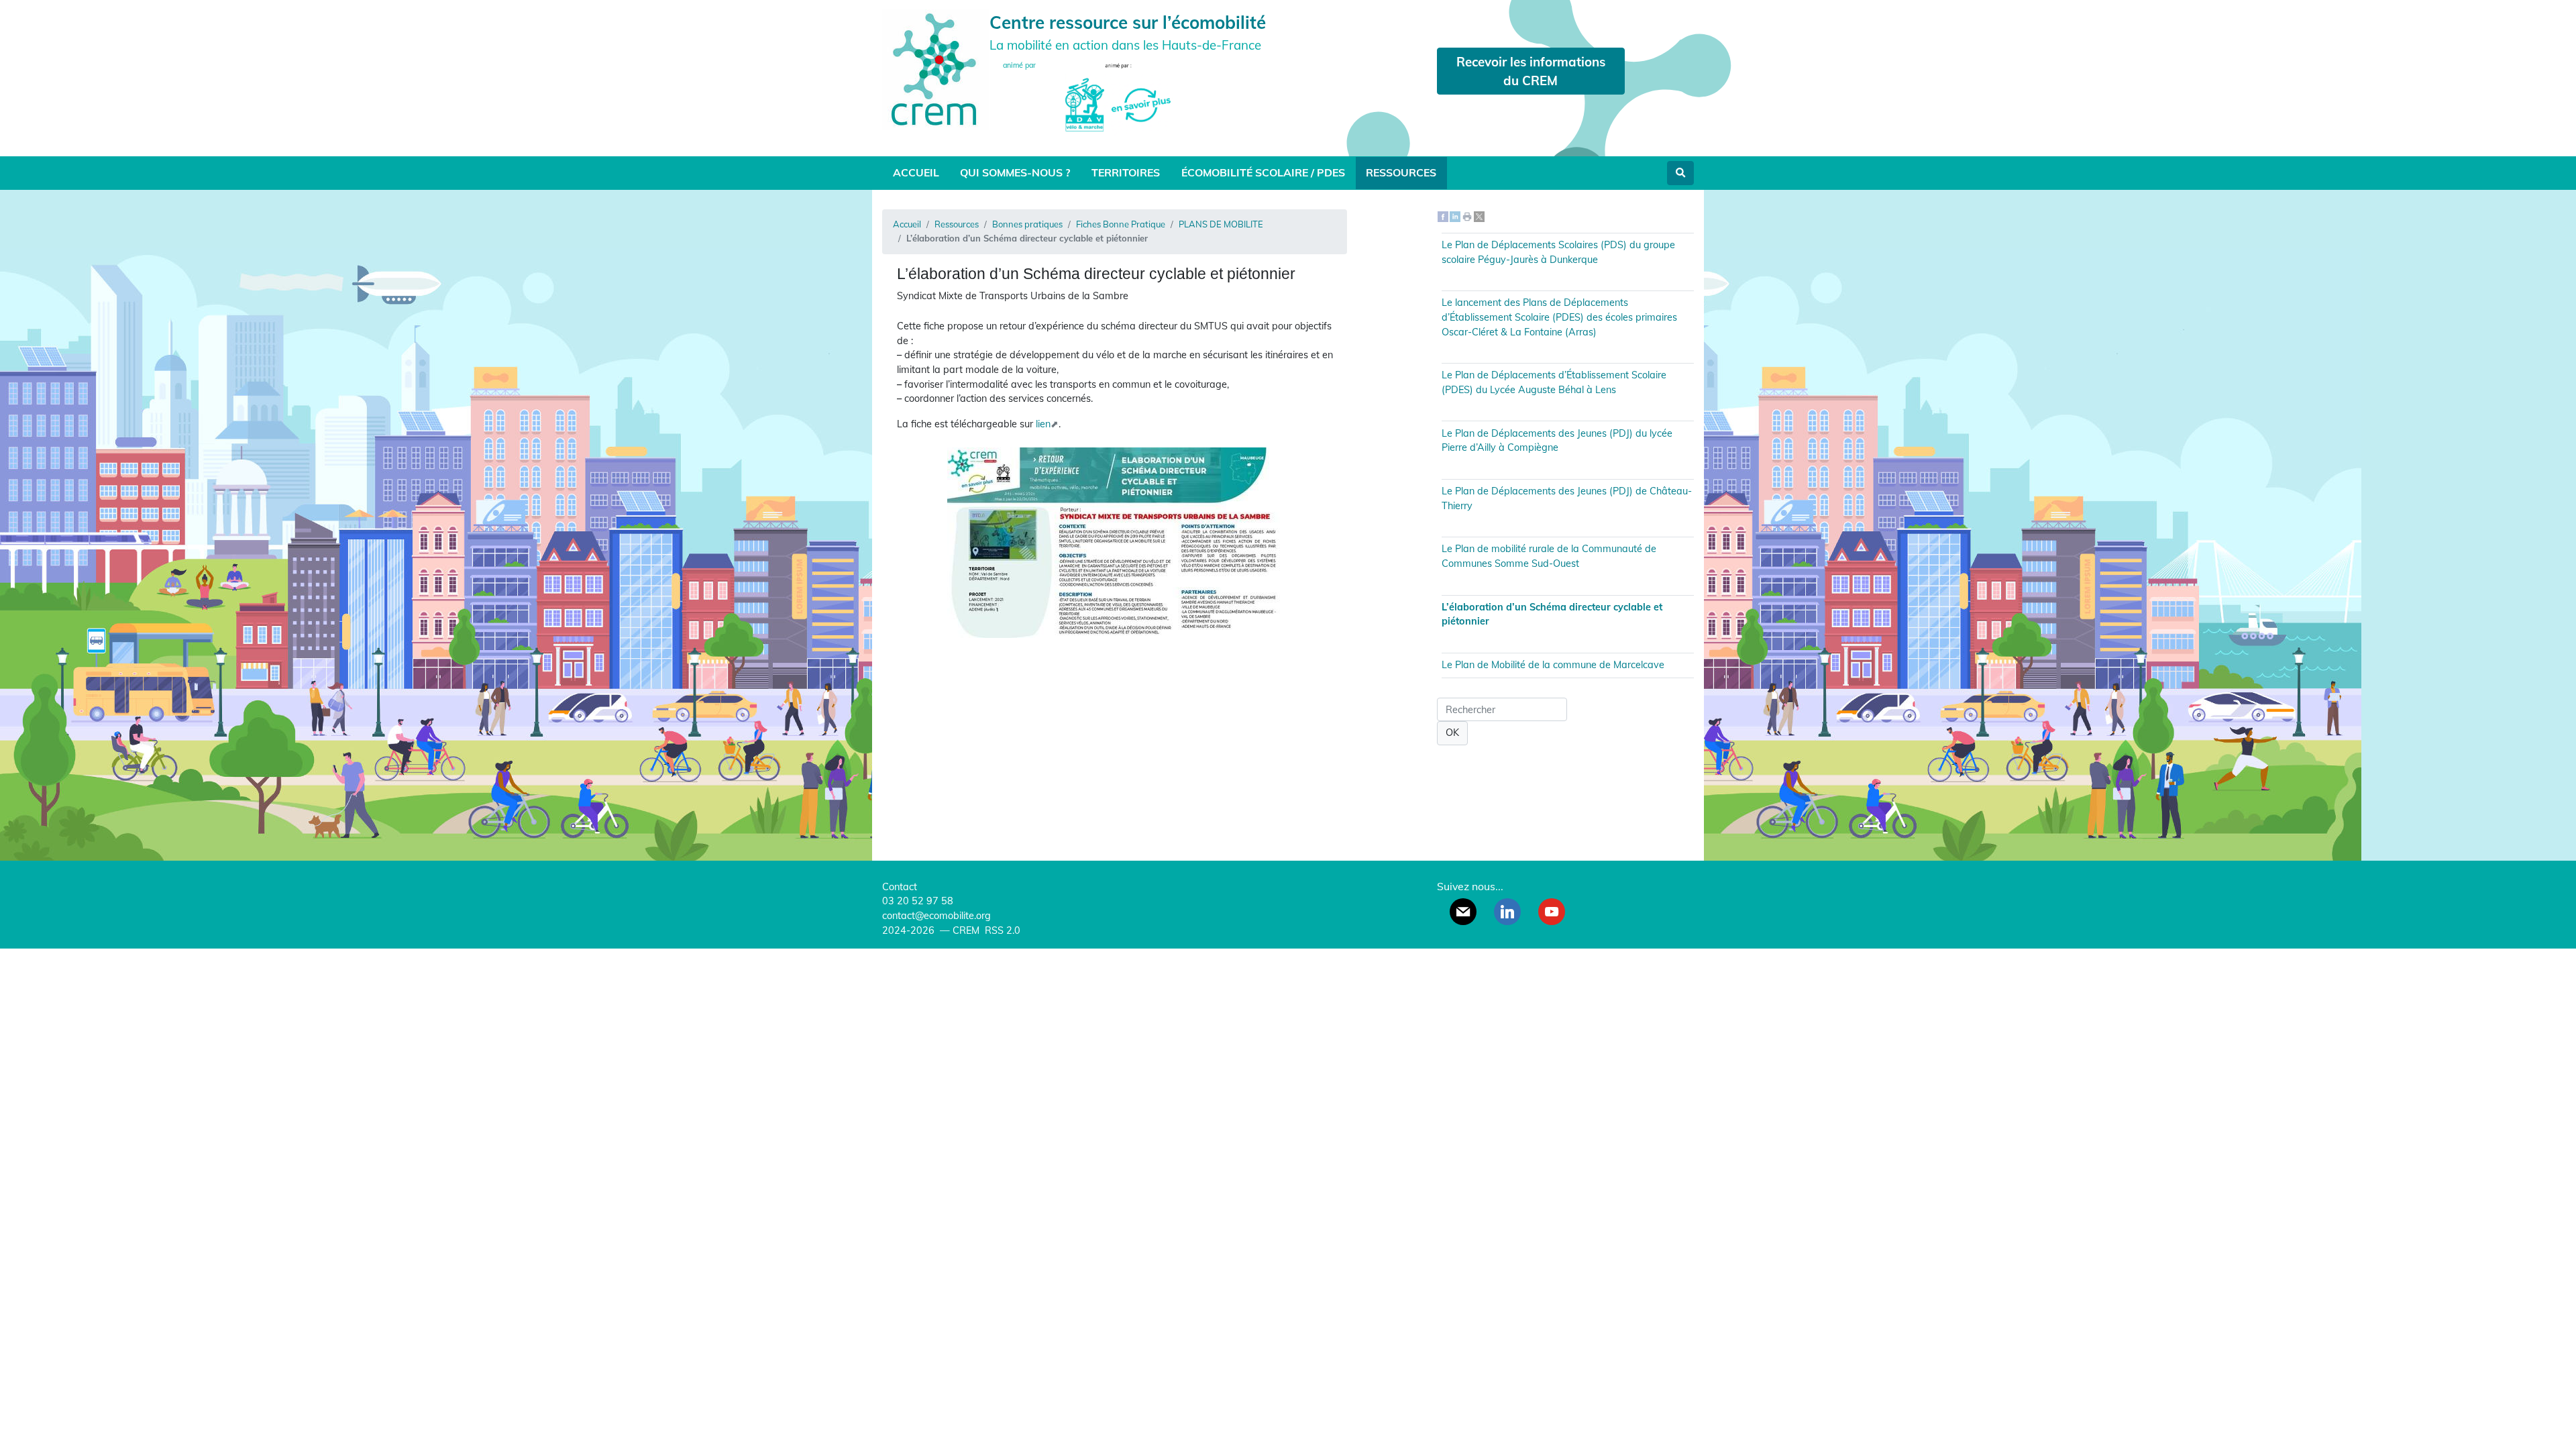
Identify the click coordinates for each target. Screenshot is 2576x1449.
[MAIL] (1463, 912)
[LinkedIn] (1455, 216)
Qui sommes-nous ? (1015, 172)
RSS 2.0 (1001, 930)
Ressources (1401, 172)
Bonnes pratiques (1027, 224)
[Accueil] (936, 68)
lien (1043, 424)
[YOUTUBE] (1552, 912)
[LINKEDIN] (1507, 912)
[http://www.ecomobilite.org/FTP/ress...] (1115, 635)
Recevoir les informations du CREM (1531, 71)
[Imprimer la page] (1467, 216)
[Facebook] (1443, 216)
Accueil (916, 172)
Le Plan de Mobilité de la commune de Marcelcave (1553, 665)
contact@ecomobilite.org (936, 916)
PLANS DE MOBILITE (1221, 224)
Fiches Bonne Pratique (1121, 224)
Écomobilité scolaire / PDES (1263, 172)
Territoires (1126, 172)
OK (1452, 733)
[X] (1479, 216)
